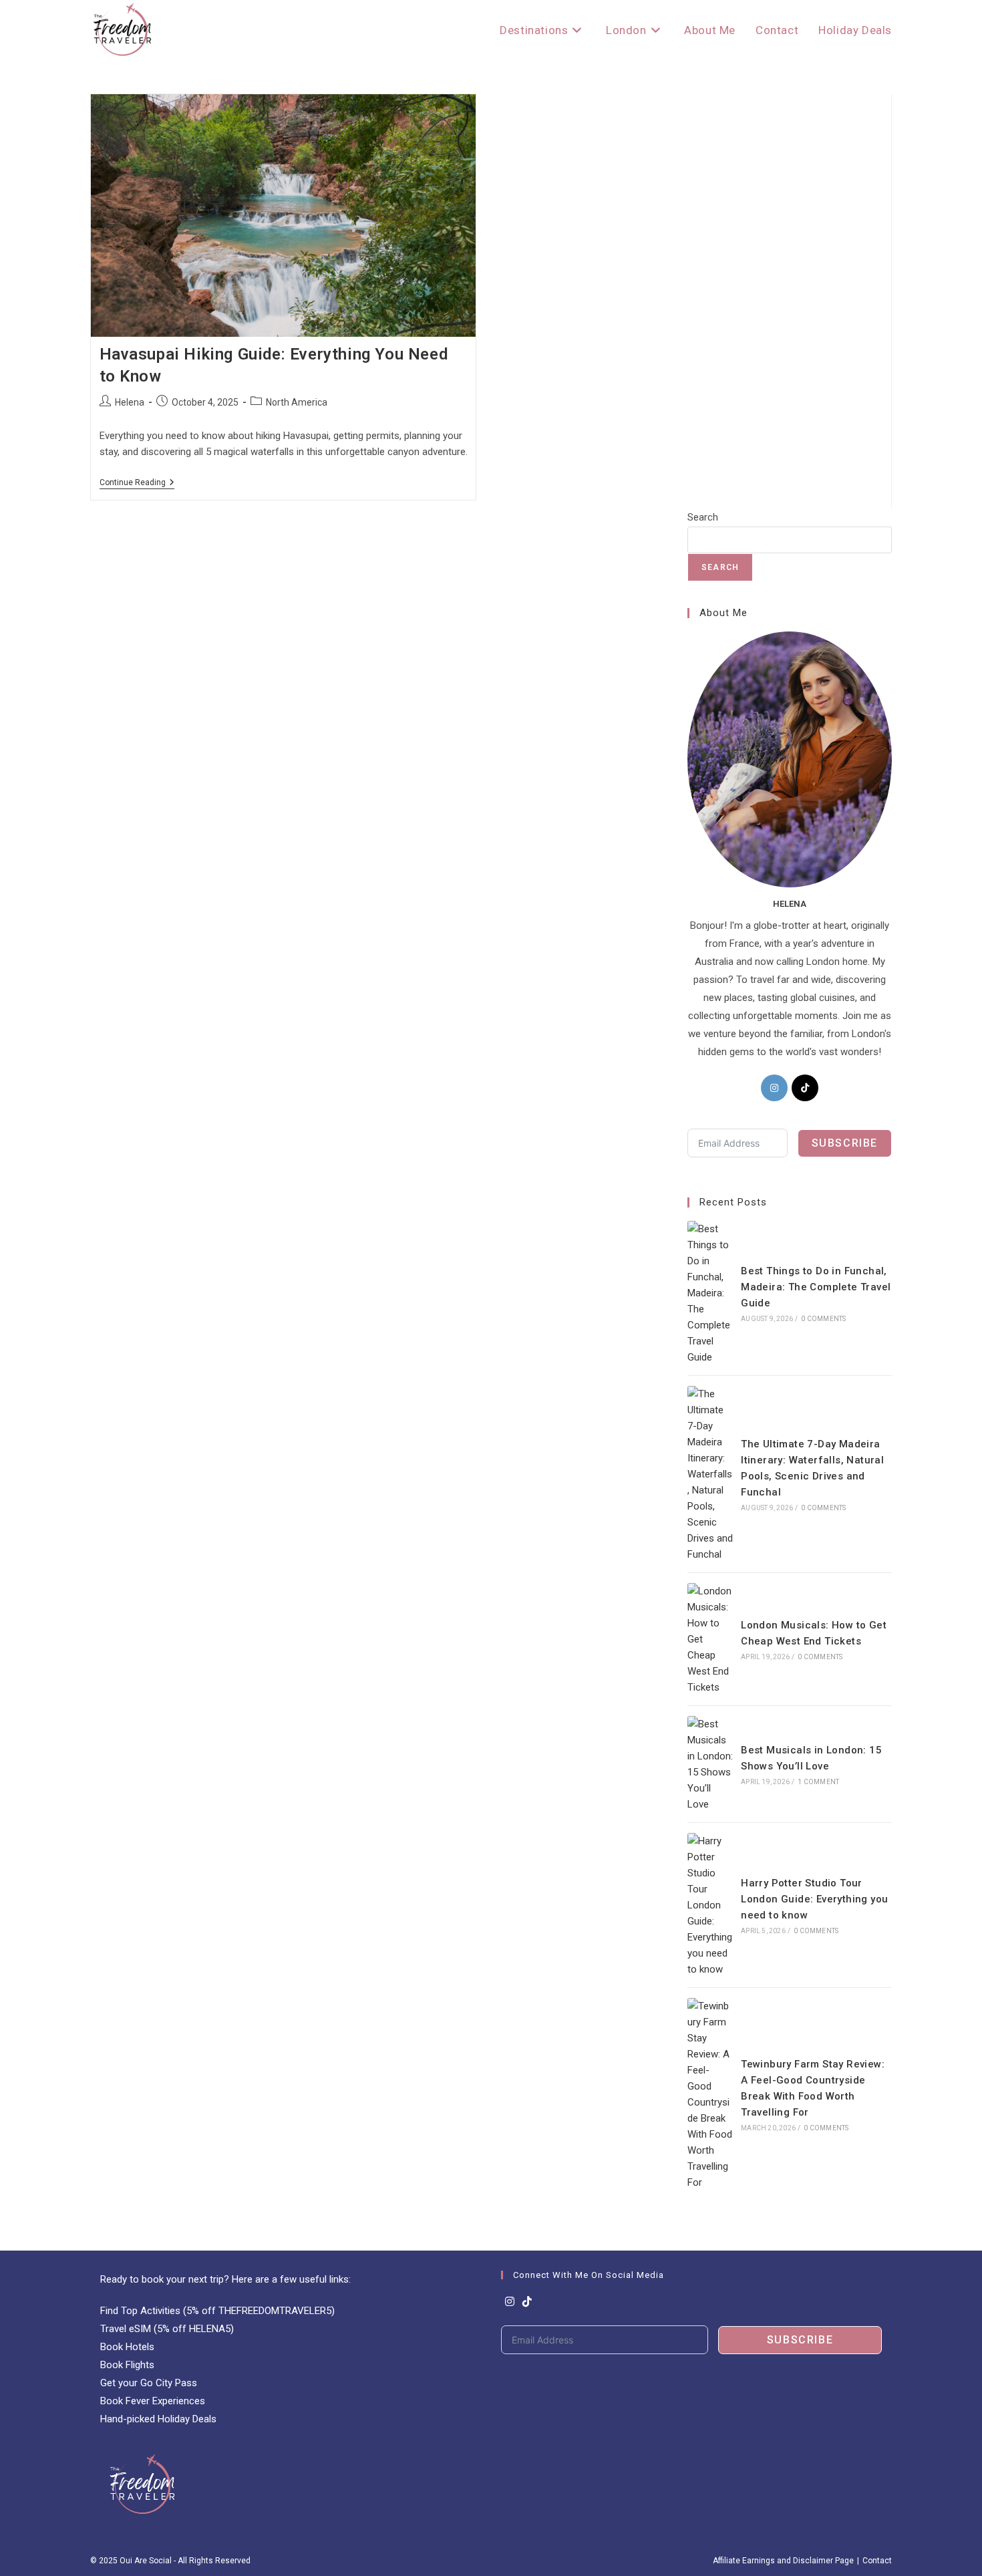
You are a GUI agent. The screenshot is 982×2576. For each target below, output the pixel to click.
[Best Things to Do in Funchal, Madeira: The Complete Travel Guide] (710, 1293)
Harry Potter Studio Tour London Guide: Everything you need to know (814, 1899)
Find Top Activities (140, 2311)
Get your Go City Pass (149, 2383)
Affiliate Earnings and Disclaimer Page (783, 2561)
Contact (877, 2561)
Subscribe (845, 1143)
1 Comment (818, 1782)
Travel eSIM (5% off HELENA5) (167, 2329)
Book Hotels (127, 2347)
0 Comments (823, 1319)
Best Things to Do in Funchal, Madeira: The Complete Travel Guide (816, 1287)
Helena (130, 402)
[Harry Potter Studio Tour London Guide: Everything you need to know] (710, 1905)
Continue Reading (137, 483)
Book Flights (127, 2365)
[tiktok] (805, 1088)
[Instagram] (774, 1088)
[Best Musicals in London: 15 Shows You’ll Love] (710, 1764)
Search (703, 517)
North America (297, 402)
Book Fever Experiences (153, 2401)
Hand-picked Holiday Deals (158, 2419)
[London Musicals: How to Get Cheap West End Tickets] (710, 1639)
